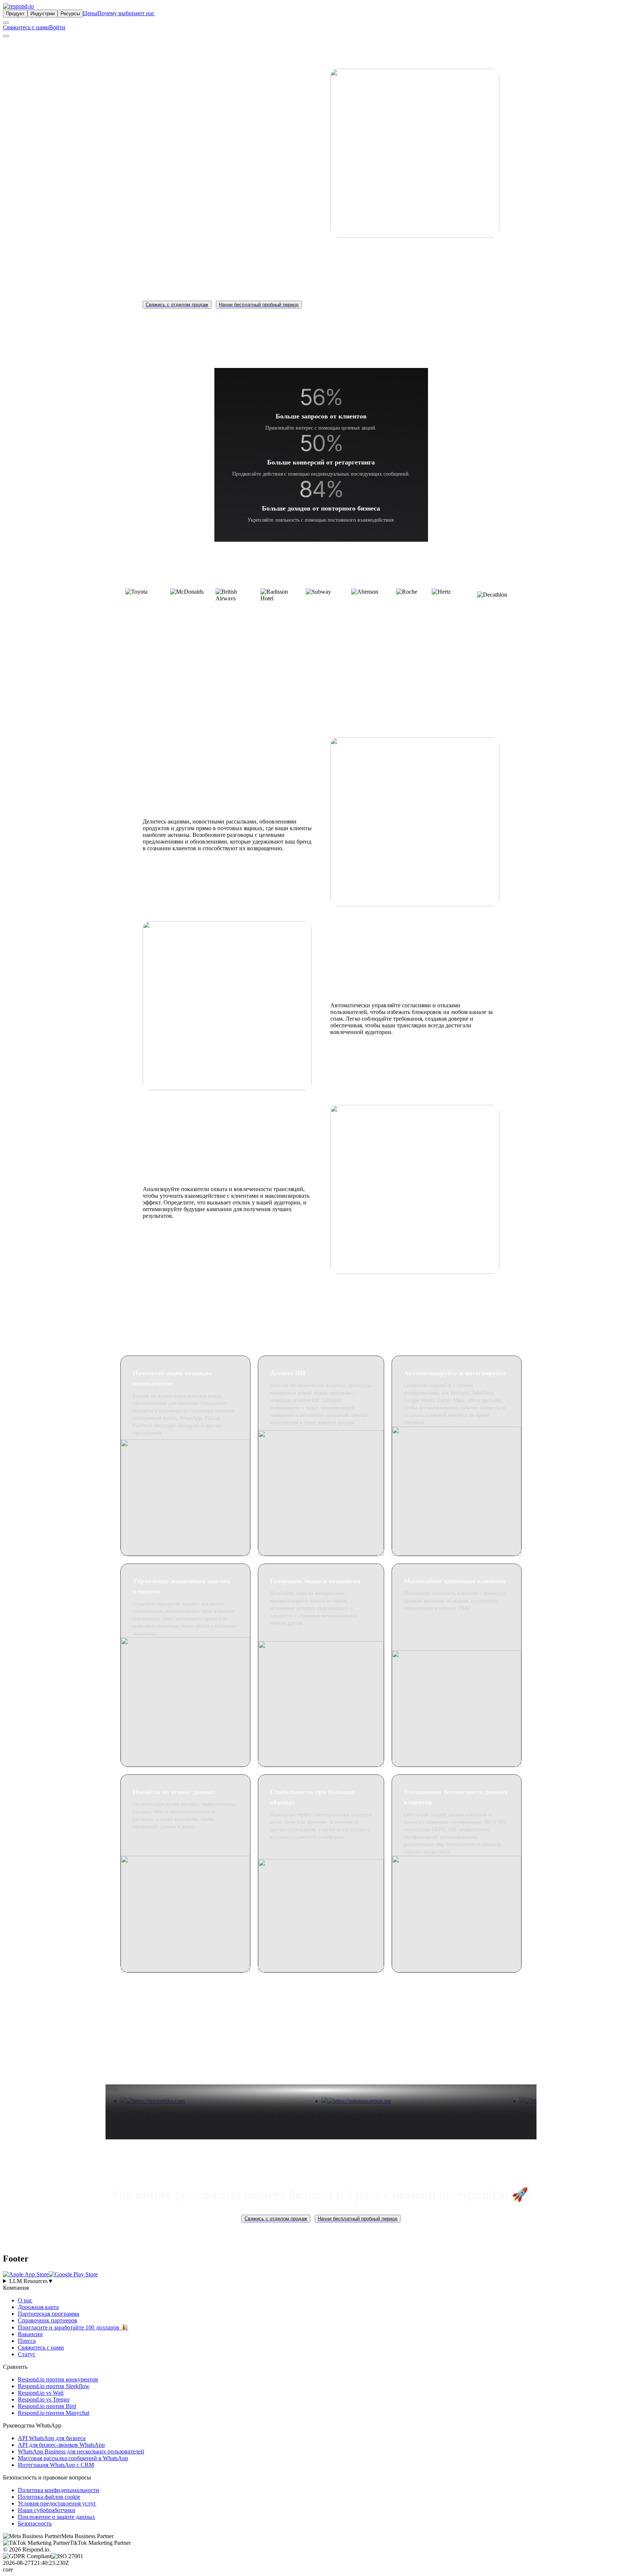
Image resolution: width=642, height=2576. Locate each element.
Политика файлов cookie (49, 2497)
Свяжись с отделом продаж (177, 305)
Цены (90, 13)
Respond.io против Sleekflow (54, 2386)
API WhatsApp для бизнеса (52, 2438)
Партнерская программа (48, 2314)
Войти (57, 27)
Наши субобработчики (47, 2510)
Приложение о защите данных (56, 2517)
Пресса (27, 2341)
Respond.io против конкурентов (58, 2379)
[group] (321, 2281)
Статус (27, 2354)
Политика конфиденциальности (59, 2490)
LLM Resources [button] (31, 2281)
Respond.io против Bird (47, 2406)
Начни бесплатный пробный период (259, 305)
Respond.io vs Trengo (44, 2399)
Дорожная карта (38, 2307)
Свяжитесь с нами (26, 27)
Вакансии (30, 2334)
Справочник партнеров (48, 2320)
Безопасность (35, 2523)
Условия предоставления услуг (57, 2503)
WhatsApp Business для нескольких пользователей (81, 2451)
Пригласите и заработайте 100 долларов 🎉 (73, 2327)
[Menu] (6, 36)
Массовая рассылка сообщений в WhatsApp (73, 2458)
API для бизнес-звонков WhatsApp (61, 2445)
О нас (25, 2300)
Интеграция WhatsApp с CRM (56, 2465)
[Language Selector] (6, 23)
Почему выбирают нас (126, 13)
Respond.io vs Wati (41, 2393)
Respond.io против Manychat (53, 2413)
